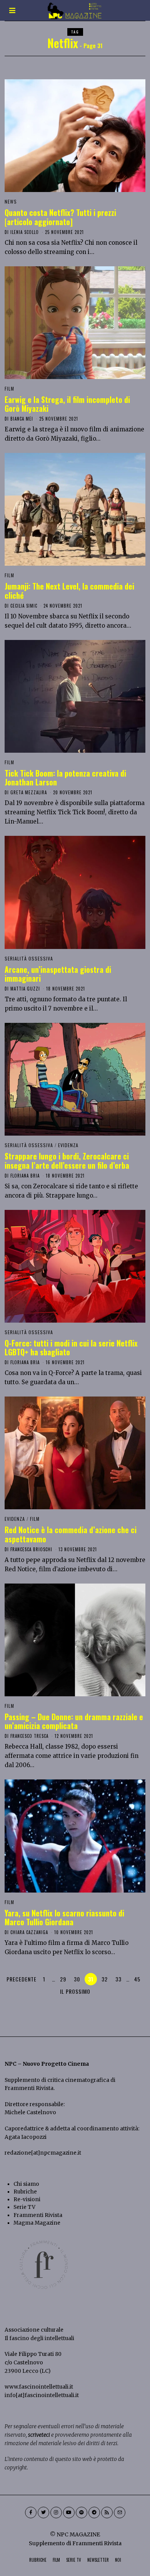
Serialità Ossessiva (29, 958)
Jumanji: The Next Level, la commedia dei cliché (69, 591)
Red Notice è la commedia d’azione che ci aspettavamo (71, 1534)
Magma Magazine (37, 2223)
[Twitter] (43, 2513)
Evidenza (68, 1145)
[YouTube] (69, 2513)
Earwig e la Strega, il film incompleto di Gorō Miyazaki (67, 404)
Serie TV (24, 2207)
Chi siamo (26, 2184)
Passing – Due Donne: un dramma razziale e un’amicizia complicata (74, 1721)
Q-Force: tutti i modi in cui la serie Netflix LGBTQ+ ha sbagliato (71, 1348)
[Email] (120, 2513)
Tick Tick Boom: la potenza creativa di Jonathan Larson (65, 778)
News (11, 201)
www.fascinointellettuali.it (39, 2387)
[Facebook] (31, 2513)
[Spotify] (82, 2513)
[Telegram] (94, 2513)
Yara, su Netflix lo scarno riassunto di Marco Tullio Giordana (64, 1918)
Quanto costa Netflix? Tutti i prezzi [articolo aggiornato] (60, 217)
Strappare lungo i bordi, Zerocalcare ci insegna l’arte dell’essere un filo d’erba (67, 1161)
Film (9, 388)
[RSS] (107, 2513)
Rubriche (25, 2192)
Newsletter (98, 2560)
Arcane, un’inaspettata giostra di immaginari (58, 974)
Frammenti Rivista (29, 2088)
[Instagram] (56, 2513)
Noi (118, 2560)
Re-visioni (27, 2199)
